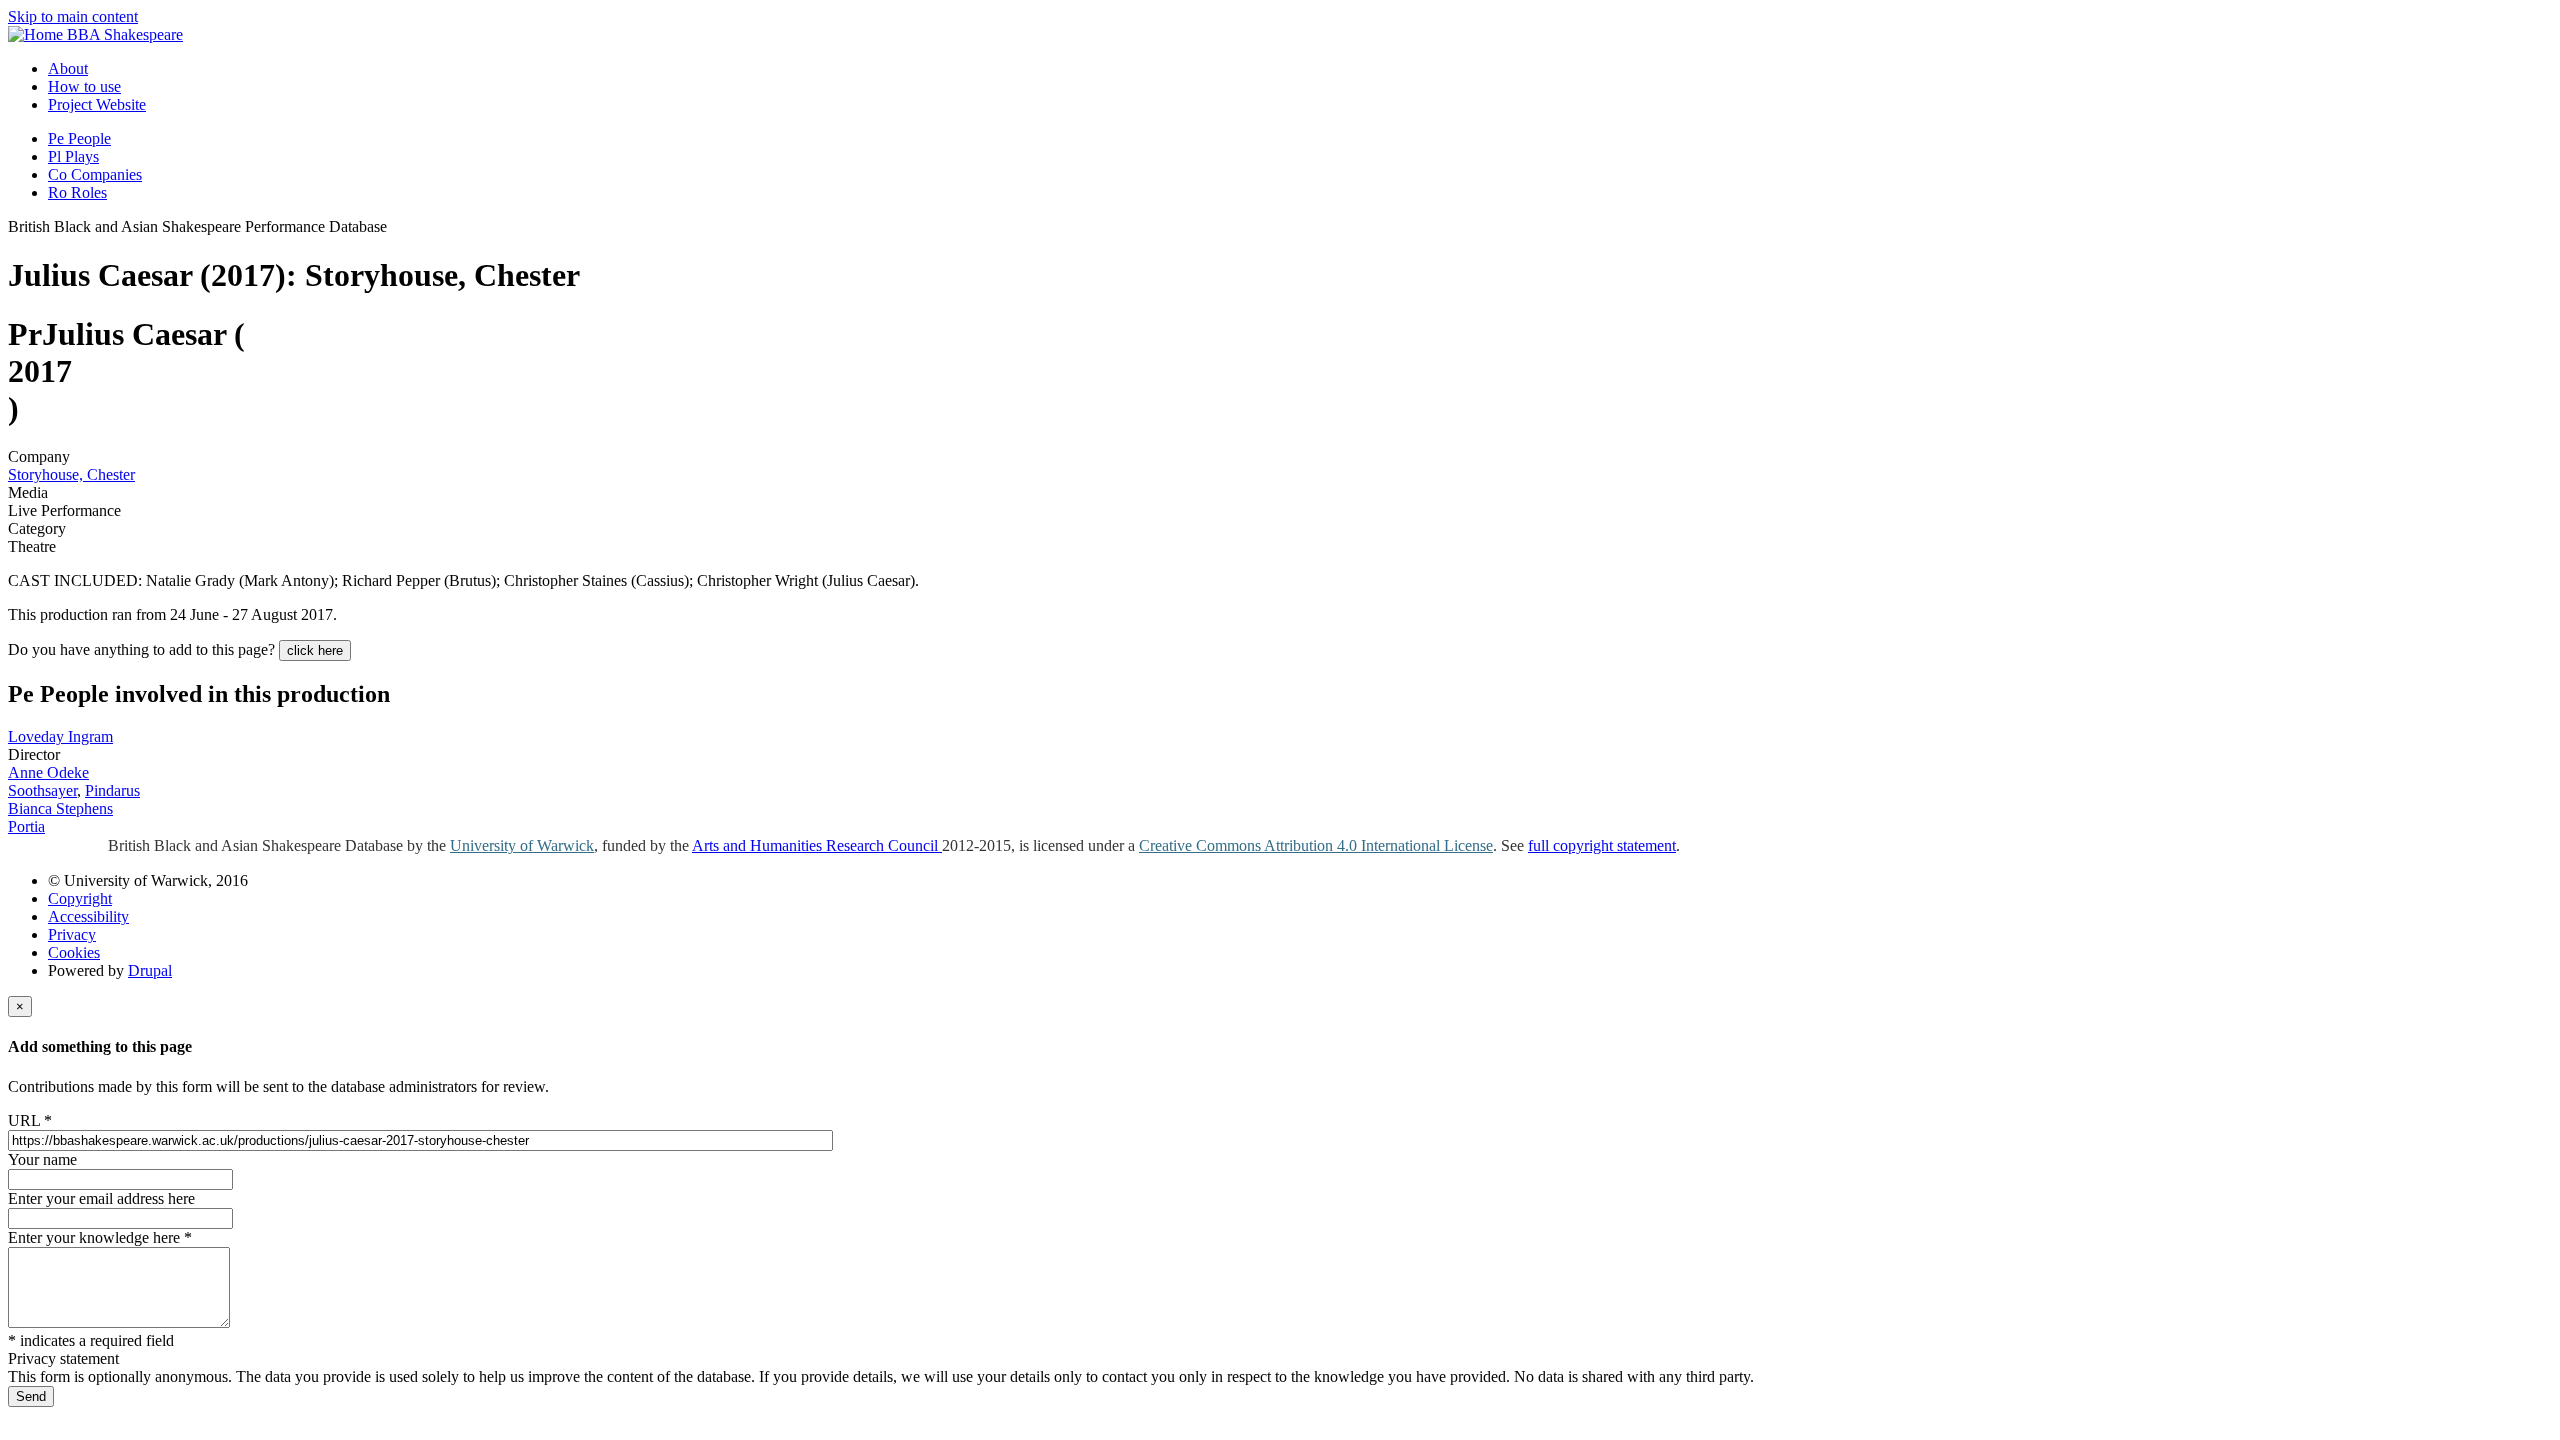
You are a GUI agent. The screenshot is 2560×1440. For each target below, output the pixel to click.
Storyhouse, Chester (71, 474)
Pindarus (112, 790)
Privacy (72, 934)
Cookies (74, 952)
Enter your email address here (101, 1198)
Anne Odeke (48, 772)
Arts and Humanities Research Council (817, 845)
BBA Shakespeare (125, 34)
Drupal (150, 970)
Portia (26, 826)
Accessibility (88, 916)
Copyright (80, 898)
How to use (84, 86)
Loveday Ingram (60, 736)
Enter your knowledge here (100, 1237)
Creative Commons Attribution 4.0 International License (1316, 845)
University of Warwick (522, 845)
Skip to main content (73, 16)
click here (315, 650)
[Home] (37, 34)
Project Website (97, 104)
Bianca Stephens (60, 808)
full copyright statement (1602, 845)
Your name (42, 1159)
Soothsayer (42, 790)
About (68, 68)
